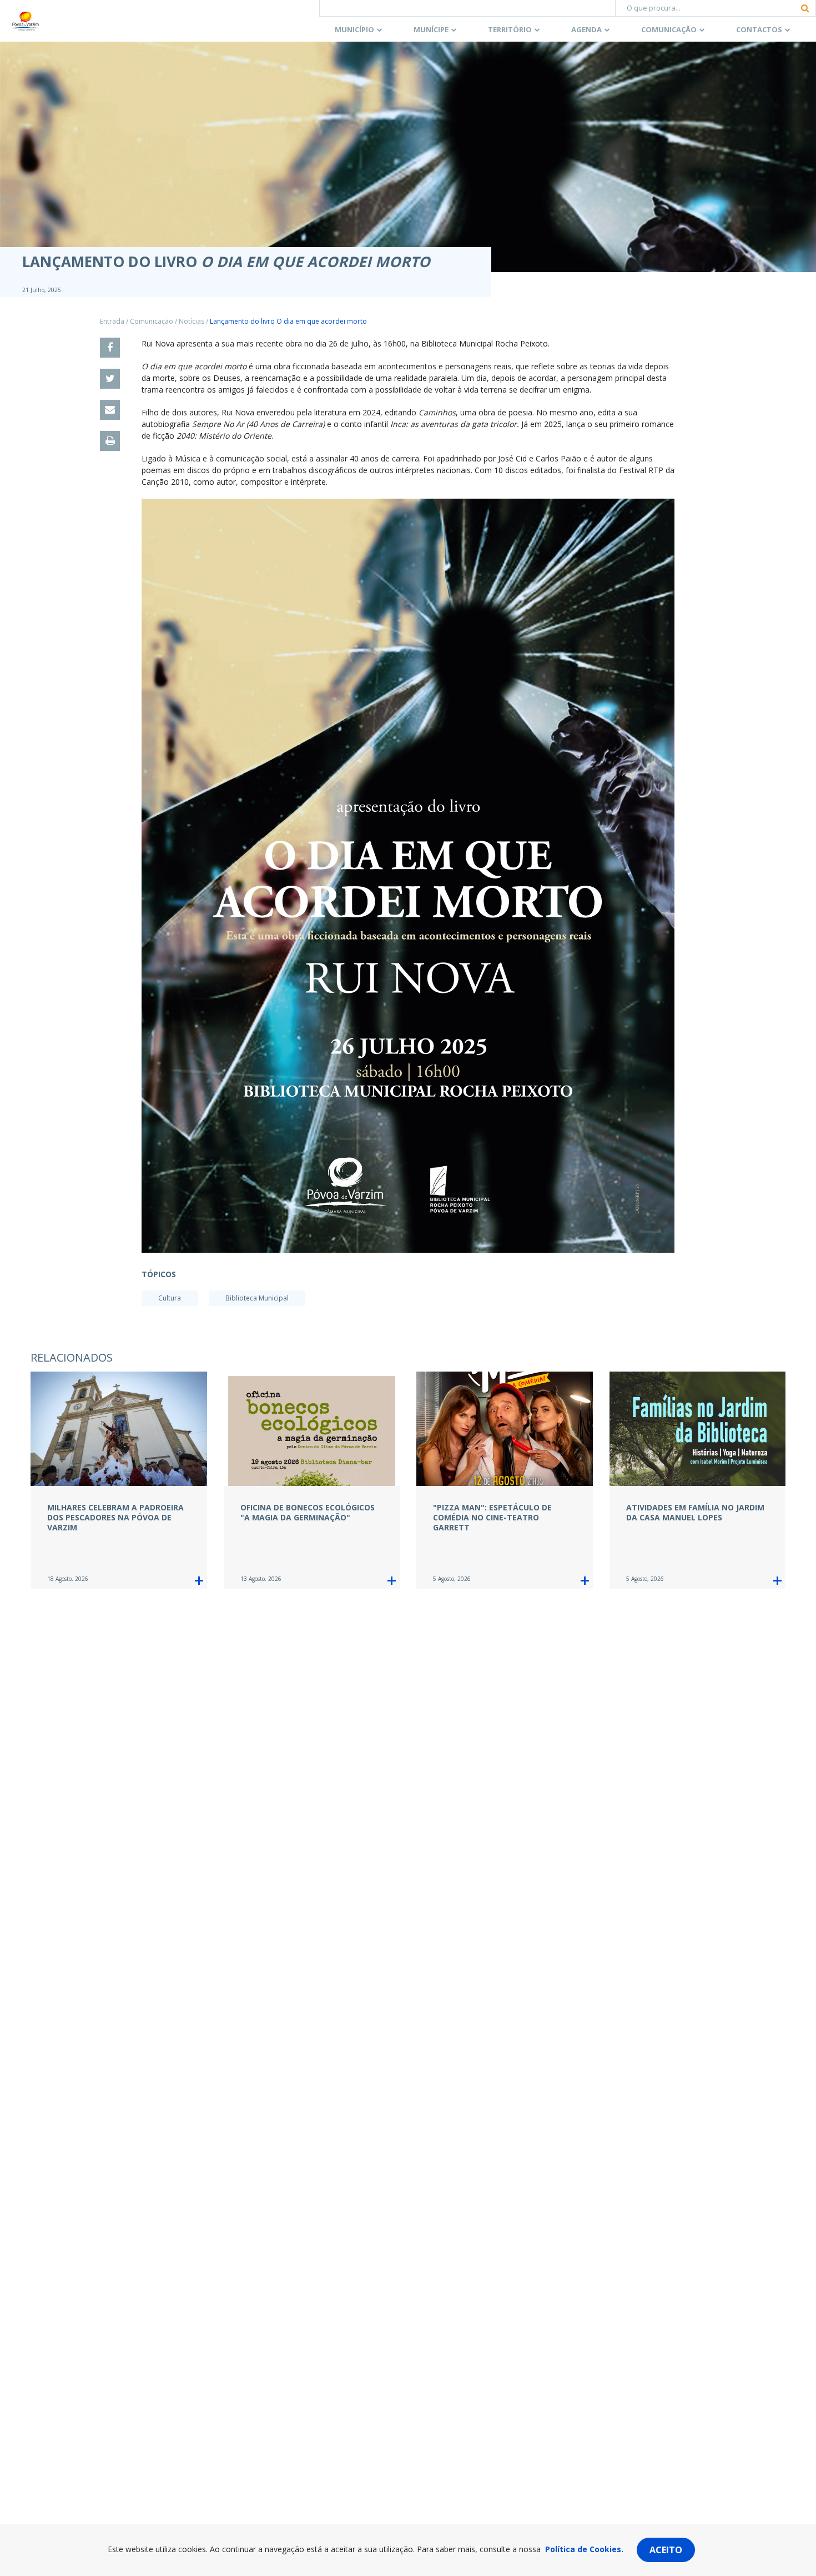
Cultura (170, 1298)
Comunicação (669, 29)
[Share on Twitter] (110, 379)
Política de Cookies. (584, 2549)
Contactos (759, 29)
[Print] (110, 441)
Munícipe (431, 29)
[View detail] (199, 1581)
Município (354, 29)
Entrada (112, 321)
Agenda (586, 29)
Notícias (192, 321)
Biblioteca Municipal (257, 1298)
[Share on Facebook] (110, 348)
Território (510, 29)
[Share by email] (110, 410)
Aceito (666, 2550)
